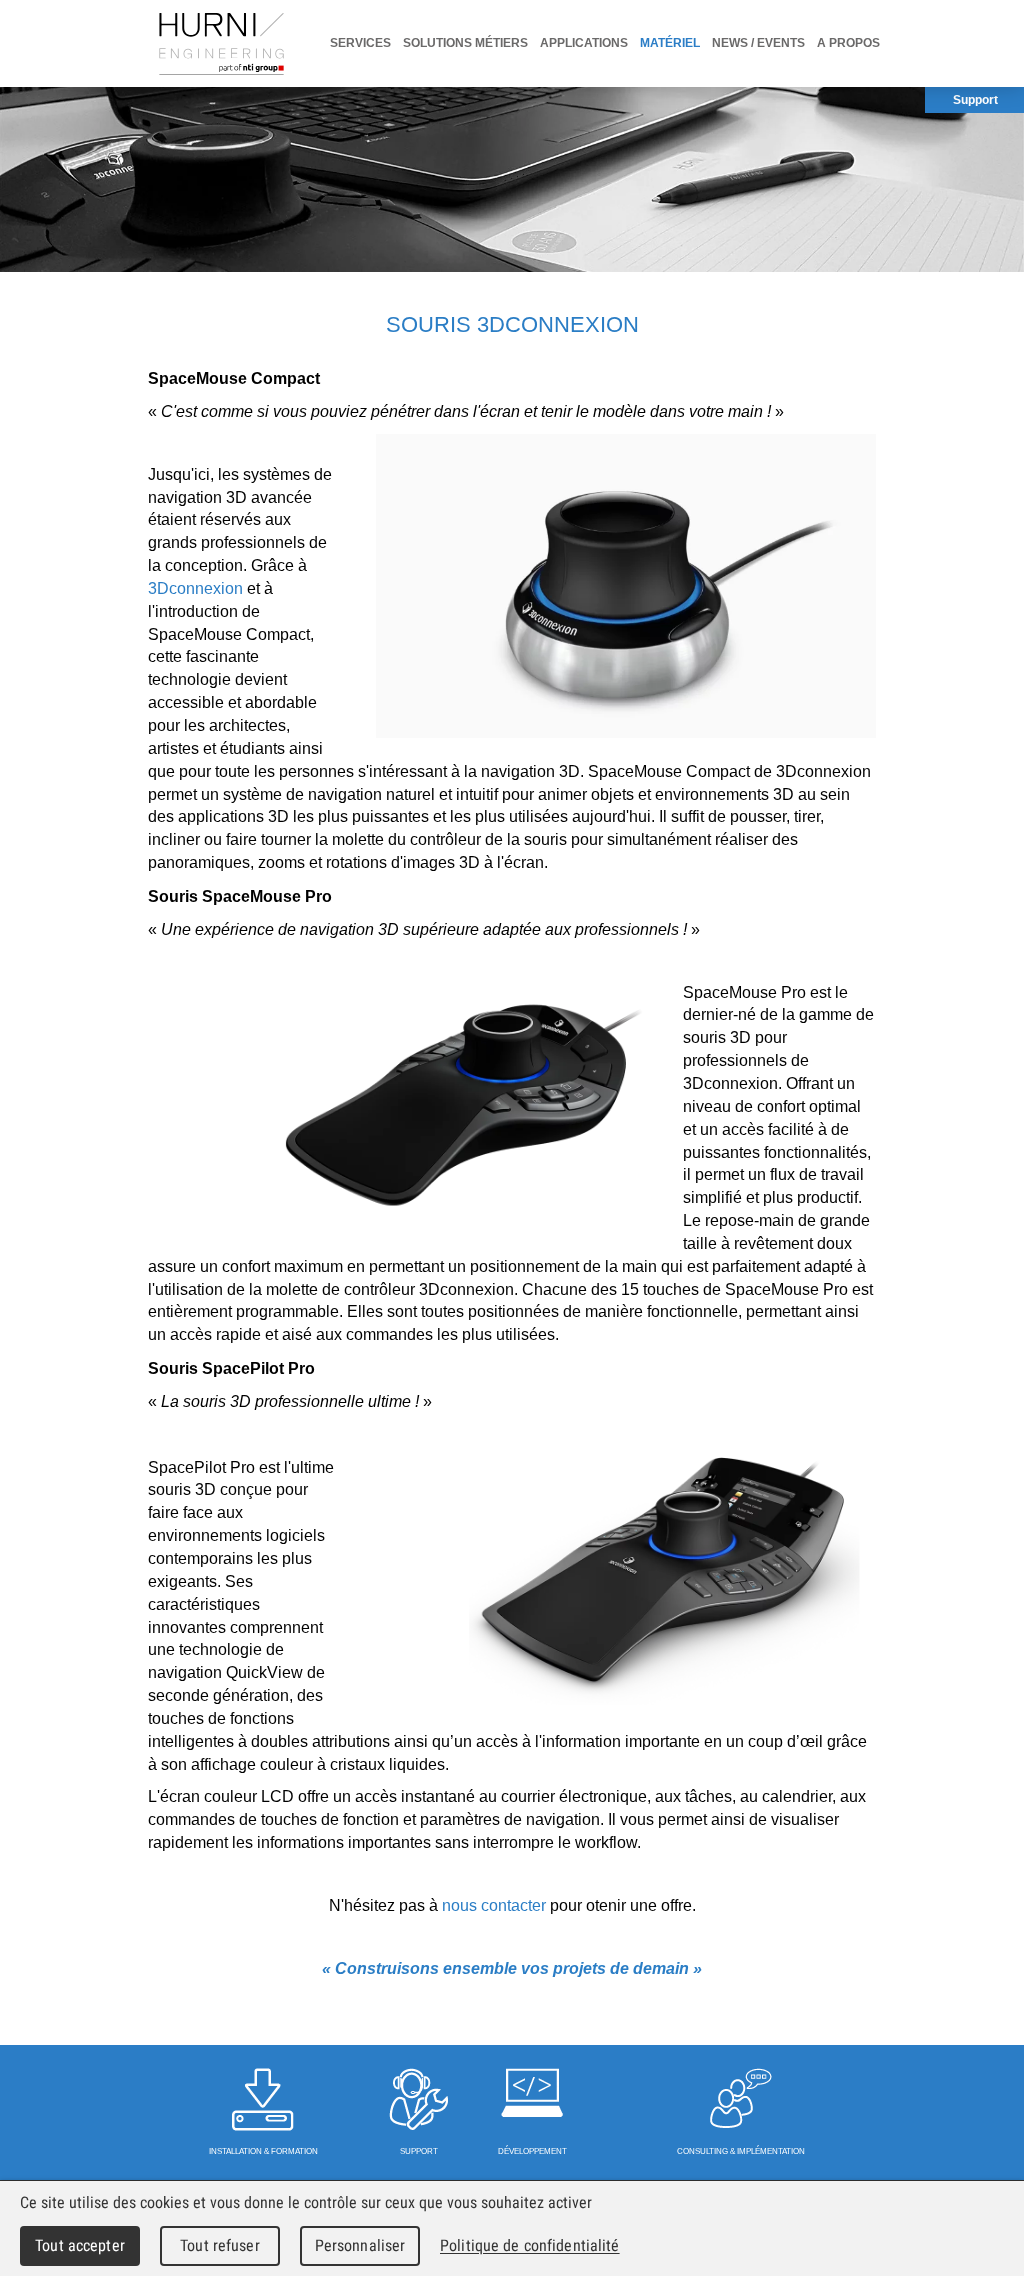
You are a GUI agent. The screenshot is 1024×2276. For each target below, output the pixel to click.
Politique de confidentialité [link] (530, 2245)
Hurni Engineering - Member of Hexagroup (221, 44)
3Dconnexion (195, 588)
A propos (848, 43)
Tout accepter (80, 2245)
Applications (584, 43)
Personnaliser (360, 2245)
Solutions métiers (465, 43)
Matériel (670, 43)
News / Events (758, 43)
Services (360, 43)
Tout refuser (220, 2245)
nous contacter (496, 1905)
